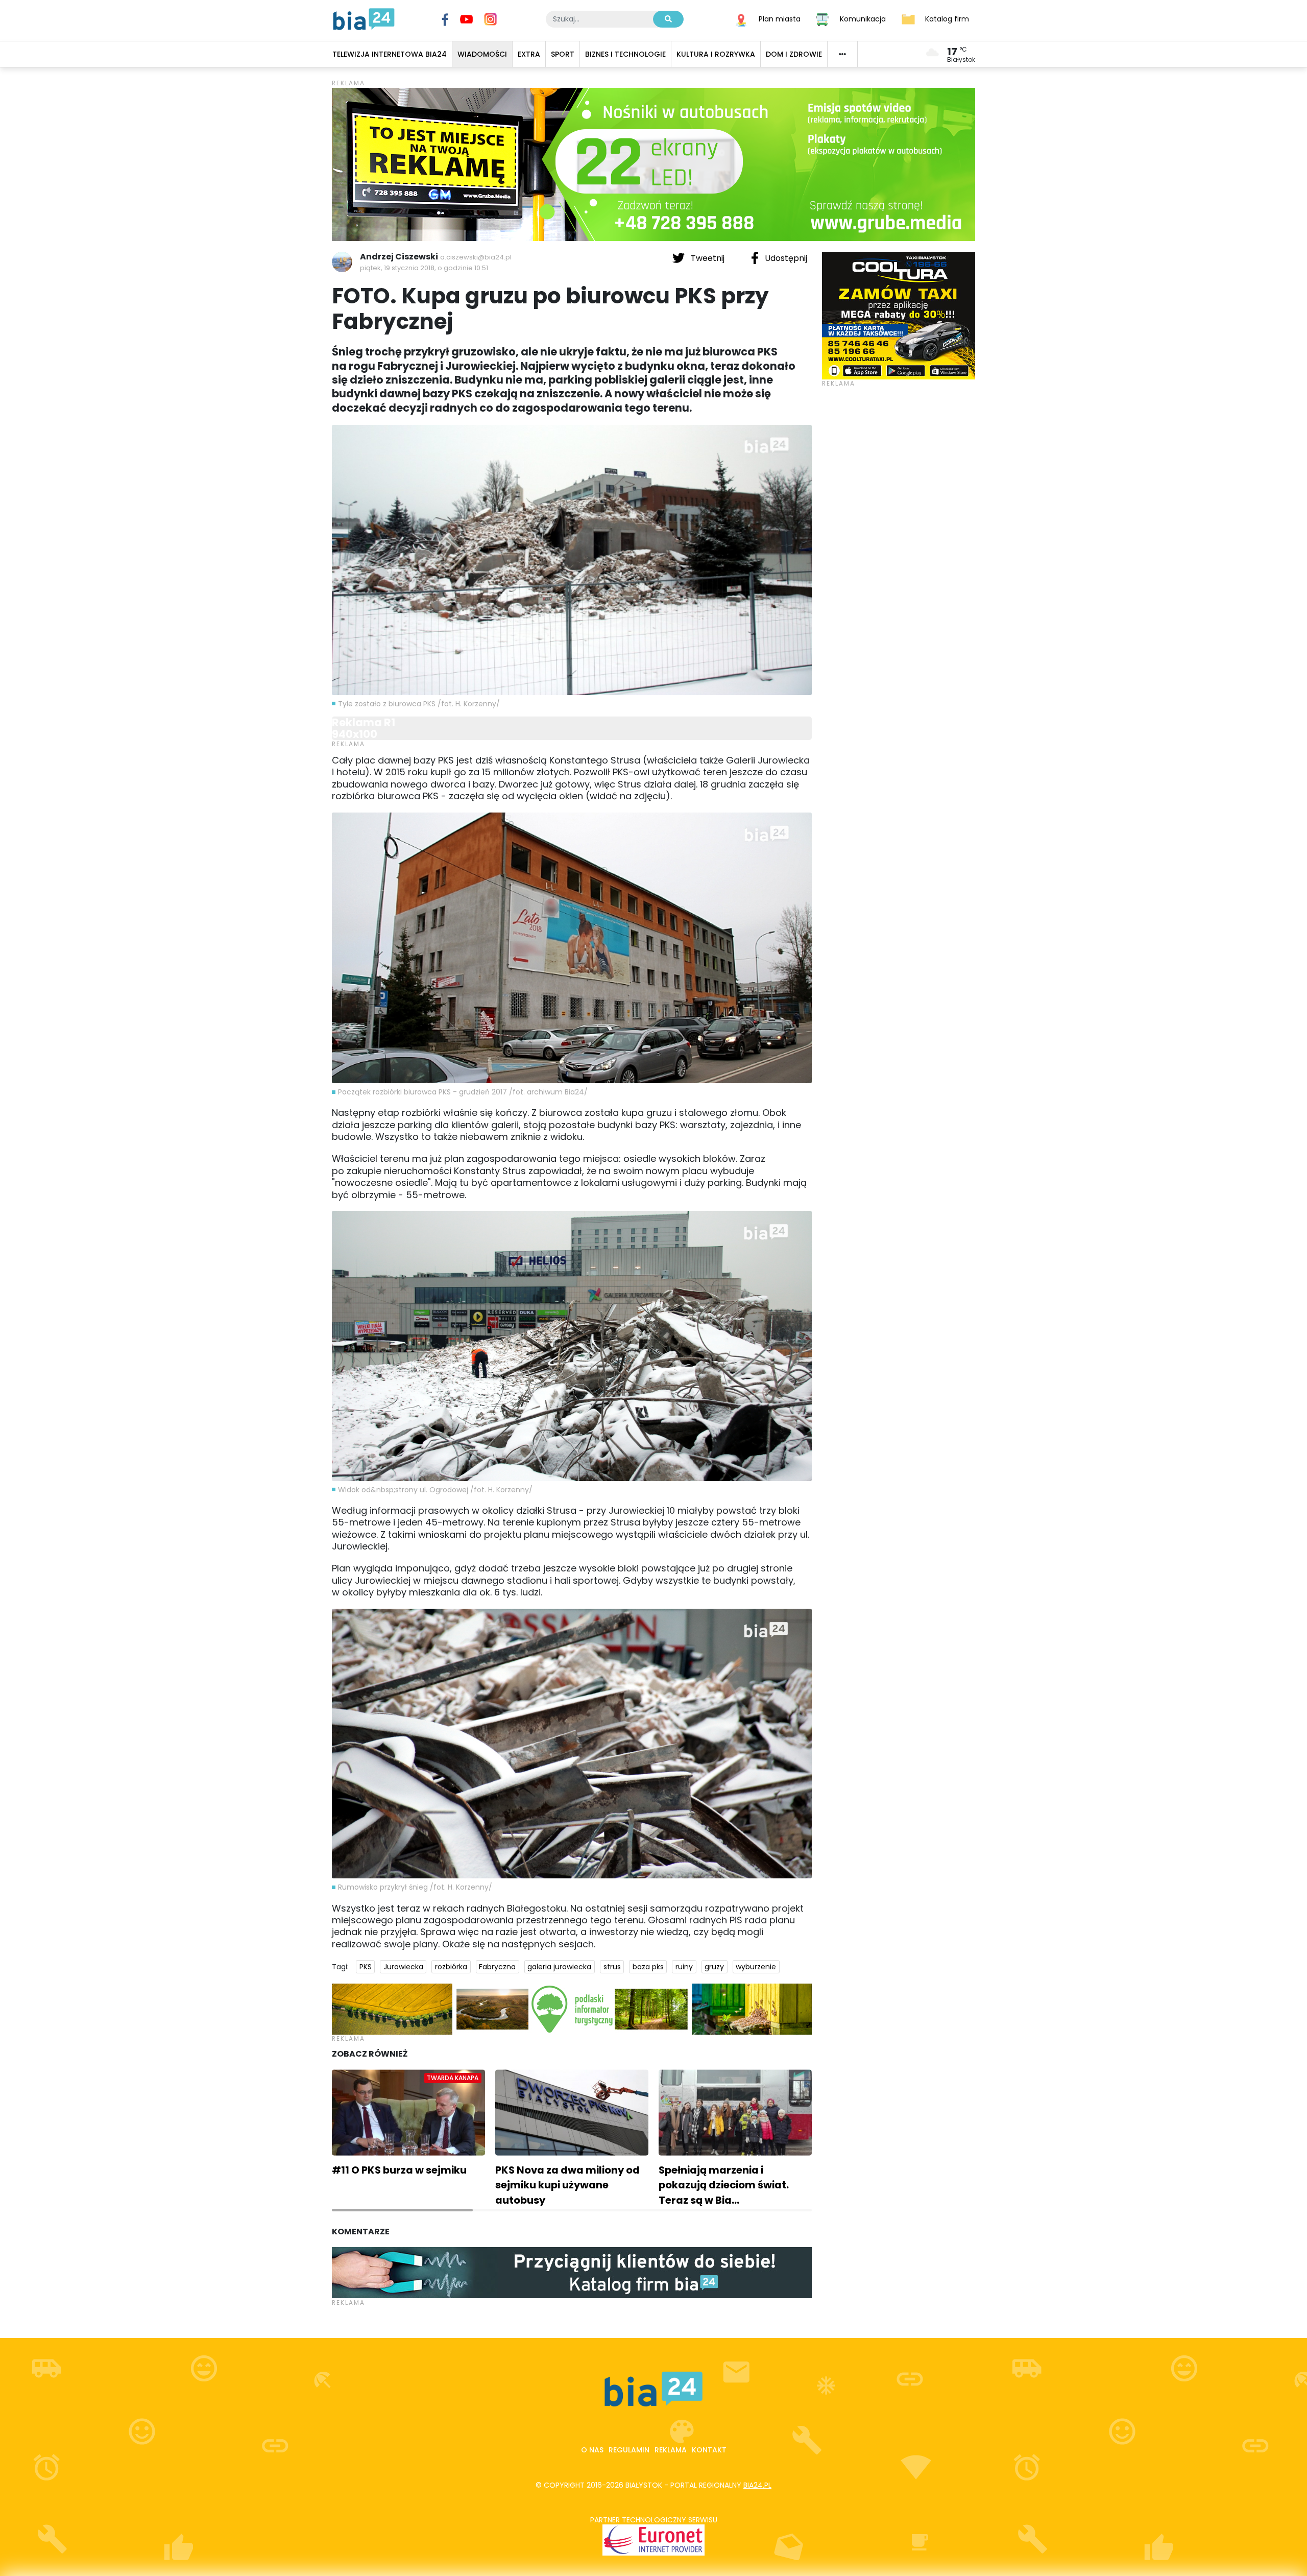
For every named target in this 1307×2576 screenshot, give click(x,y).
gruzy (714, 1967)
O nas (592, 2450)
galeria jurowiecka (559, 1967)
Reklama (671, 2450)
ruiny (684, 1967)
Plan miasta (780, 18)
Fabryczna (497, 1967)
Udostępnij (785, 258)
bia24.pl (757, 2485)
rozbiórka (451, 1967)
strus (612, 1967)
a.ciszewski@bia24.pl (476, 257)
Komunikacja (863, 18)
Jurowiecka (403, 1967)
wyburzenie (756, 1967)
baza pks (648, 1967)
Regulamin (629, 2450)
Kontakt (709, 2450)
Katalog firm (947, 18)
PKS (366, 1967)
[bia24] (364, 18)
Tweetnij (708, 258)
